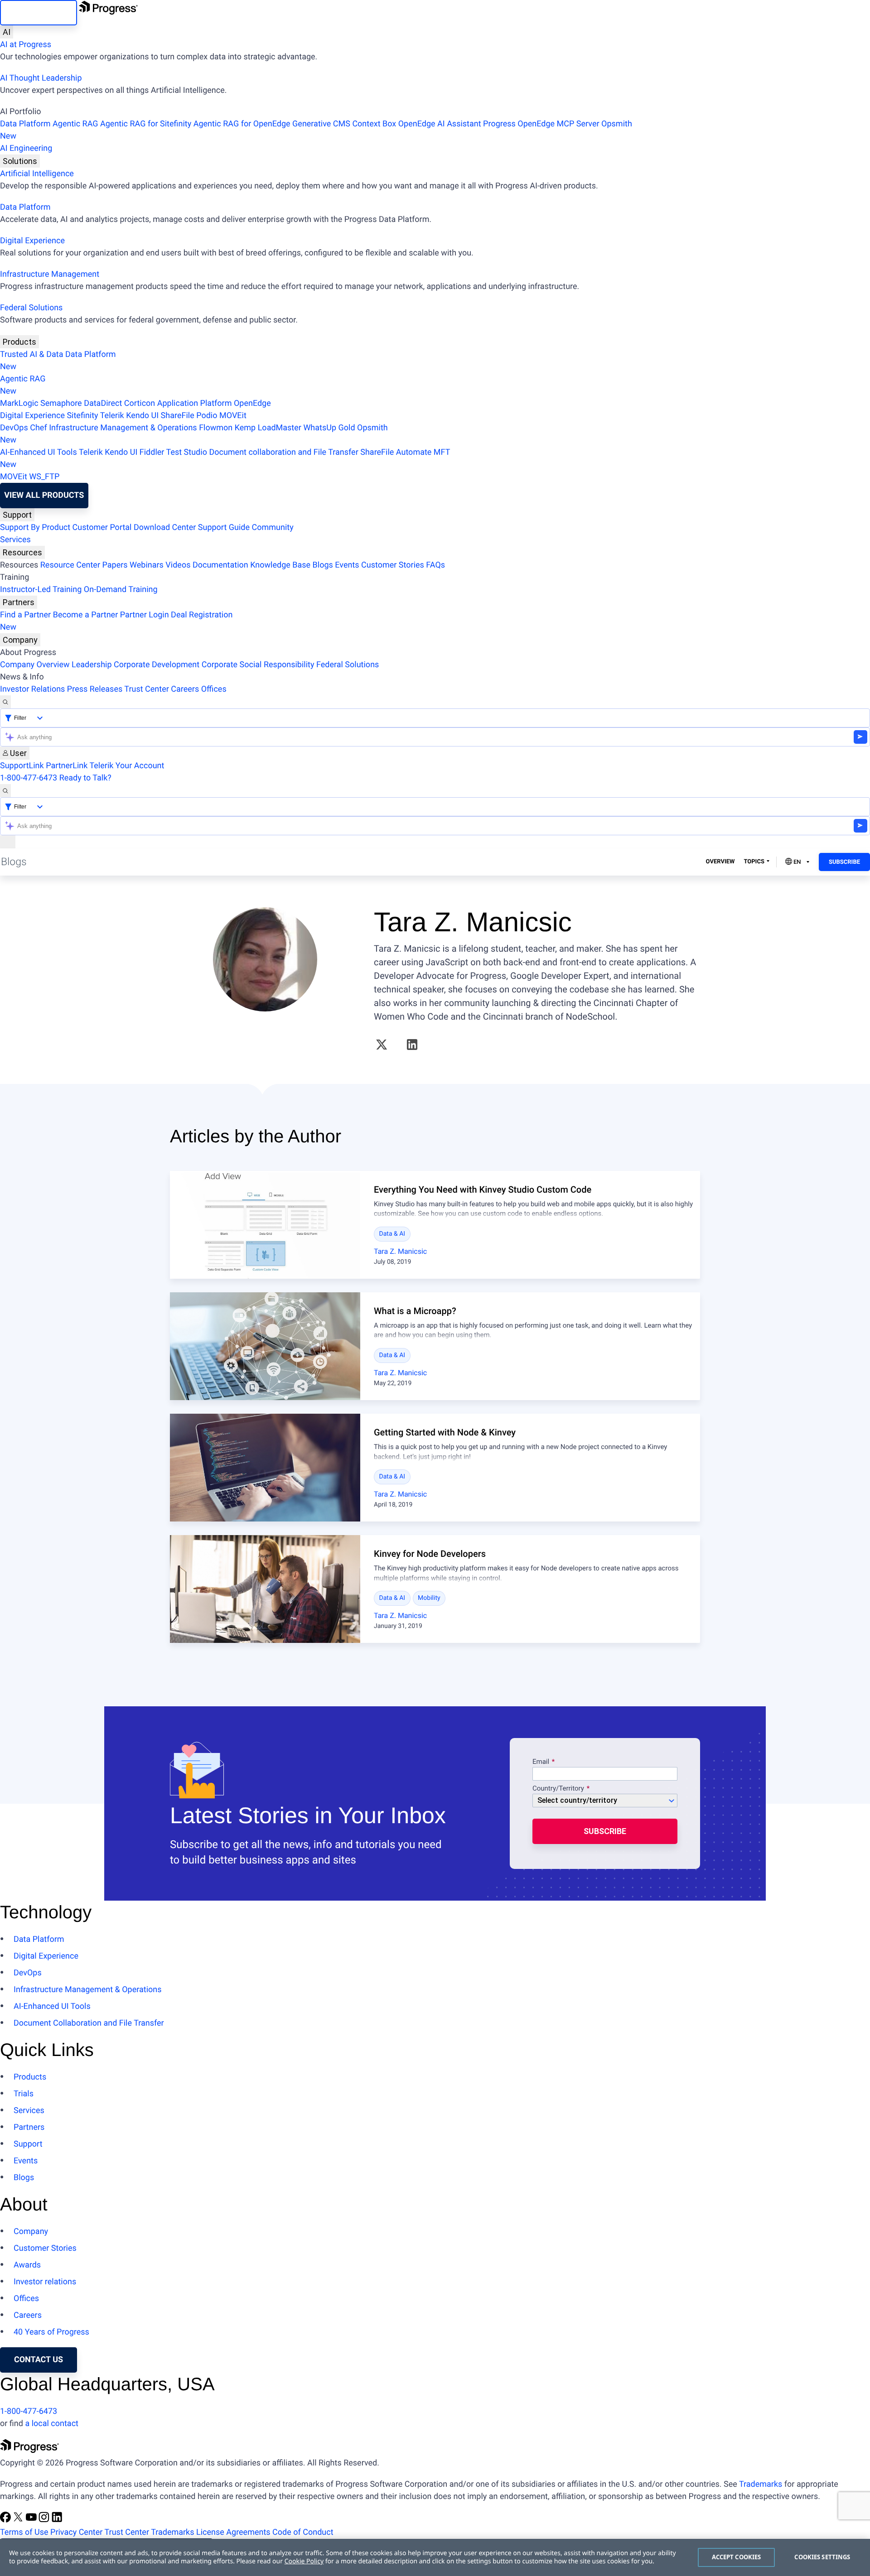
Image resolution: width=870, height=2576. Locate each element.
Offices (214, 689)
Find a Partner (25, 615)
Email (542, 1762)
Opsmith (316, 130)
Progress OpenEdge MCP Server (541, 124)
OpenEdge (252, 403)
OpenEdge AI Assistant (440, 124)
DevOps (14, 428)
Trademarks (761, 2484)
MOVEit (233, 416)
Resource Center (70, 565)
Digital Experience (32, 241)
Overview (720, 862)
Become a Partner (86, 615)
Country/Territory (558, 1789)
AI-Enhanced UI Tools (39, 452)
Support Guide (224, 527)
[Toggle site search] (5, 791)
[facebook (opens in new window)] (6, 2520)
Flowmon (216, 428)
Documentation (220, 565)
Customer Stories (393, 565)
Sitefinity (82, 416)
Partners (19, 602)
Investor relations (45, 2282)
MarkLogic (19, 403)
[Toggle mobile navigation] (8, 842)
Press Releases (95, 689)
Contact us (39, 2360)
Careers (185, 689)
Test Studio (187, 452)
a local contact (52, 2424)
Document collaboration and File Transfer (283, 452)
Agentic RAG (75, 124)
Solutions (20, 161)
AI (7, 32)
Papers (115, 565)
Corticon (140, 403)
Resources (22, 552)
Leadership (92, 665)
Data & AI (392, 1234)
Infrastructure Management (50, 274)
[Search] (5, 702)
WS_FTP (44, 477)
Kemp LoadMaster (268, 428)
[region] (435, 2557)
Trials (24, 2094)
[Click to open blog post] (265, 1225)
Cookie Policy (304, 2561)
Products (19, 342)
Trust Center (146, 689)
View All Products (44, 495)
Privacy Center (76, 2532)
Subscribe (844, 862)
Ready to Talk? (85, 778)
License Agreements (233, 2532)
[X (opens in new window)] (382, 1045)
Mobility (429, 1598)
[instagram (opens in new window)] (45, 2520)
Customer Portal (102, 527)
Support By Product (35, 527)
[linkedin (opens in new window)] (412, 1045)
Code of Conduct (303, 2532)
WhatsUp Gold (329, 428)
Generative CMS (321, 124)
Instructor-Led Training (41, 590)
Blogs (323, 565)
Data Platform (25, 124)
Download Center (165, 527)
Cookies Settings (822, 2557)
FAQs (435, 565)
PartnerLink (67, 766)
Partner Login (145, 615)
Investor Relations (32, 689)
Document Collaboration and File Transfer (89, 2023)
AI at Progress (26, 45)
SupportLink (22, 766)
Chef (38, 428)
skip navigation (39, 12)
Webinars (147, 565)
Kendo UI (142, 416)
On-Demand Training (121, 590)
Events (347, 565)
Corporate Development (157, 665)
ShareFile (178, 416)
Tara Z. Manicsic (400, 1251)
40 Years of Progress (51, 2332)
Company (20, 640)
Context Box (374, 124)
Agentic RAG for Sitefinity (146, 124)
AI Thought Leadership (41, 78)
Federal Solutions (31, 308)
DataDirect (103, 403)
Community (272, 527)
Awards (27, 2265)
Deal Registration (116, 621)
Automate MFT (225, 458)
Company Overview (35, 665)
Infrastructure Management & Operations (123, 428)
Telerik (112, 416)
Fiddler (152, 452)
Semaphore (61, 403)
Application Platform (195, 403)
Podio (207, 416)
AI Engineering (26, 148)
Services (15, 540)
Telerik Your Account (127, 766)
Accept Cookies (737, 2557)
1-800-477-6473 (29, 778)
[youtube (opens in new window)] (32, 2520)
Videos (178, 565)
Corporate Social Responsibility (258, 665)
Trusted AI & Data (32, 354)
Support (17, 515)
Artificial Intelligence (37, 174)
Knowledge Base (280, 565)
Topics (754, 862)
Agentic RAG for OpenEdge (242, 124)
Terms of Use (24, 2532)
